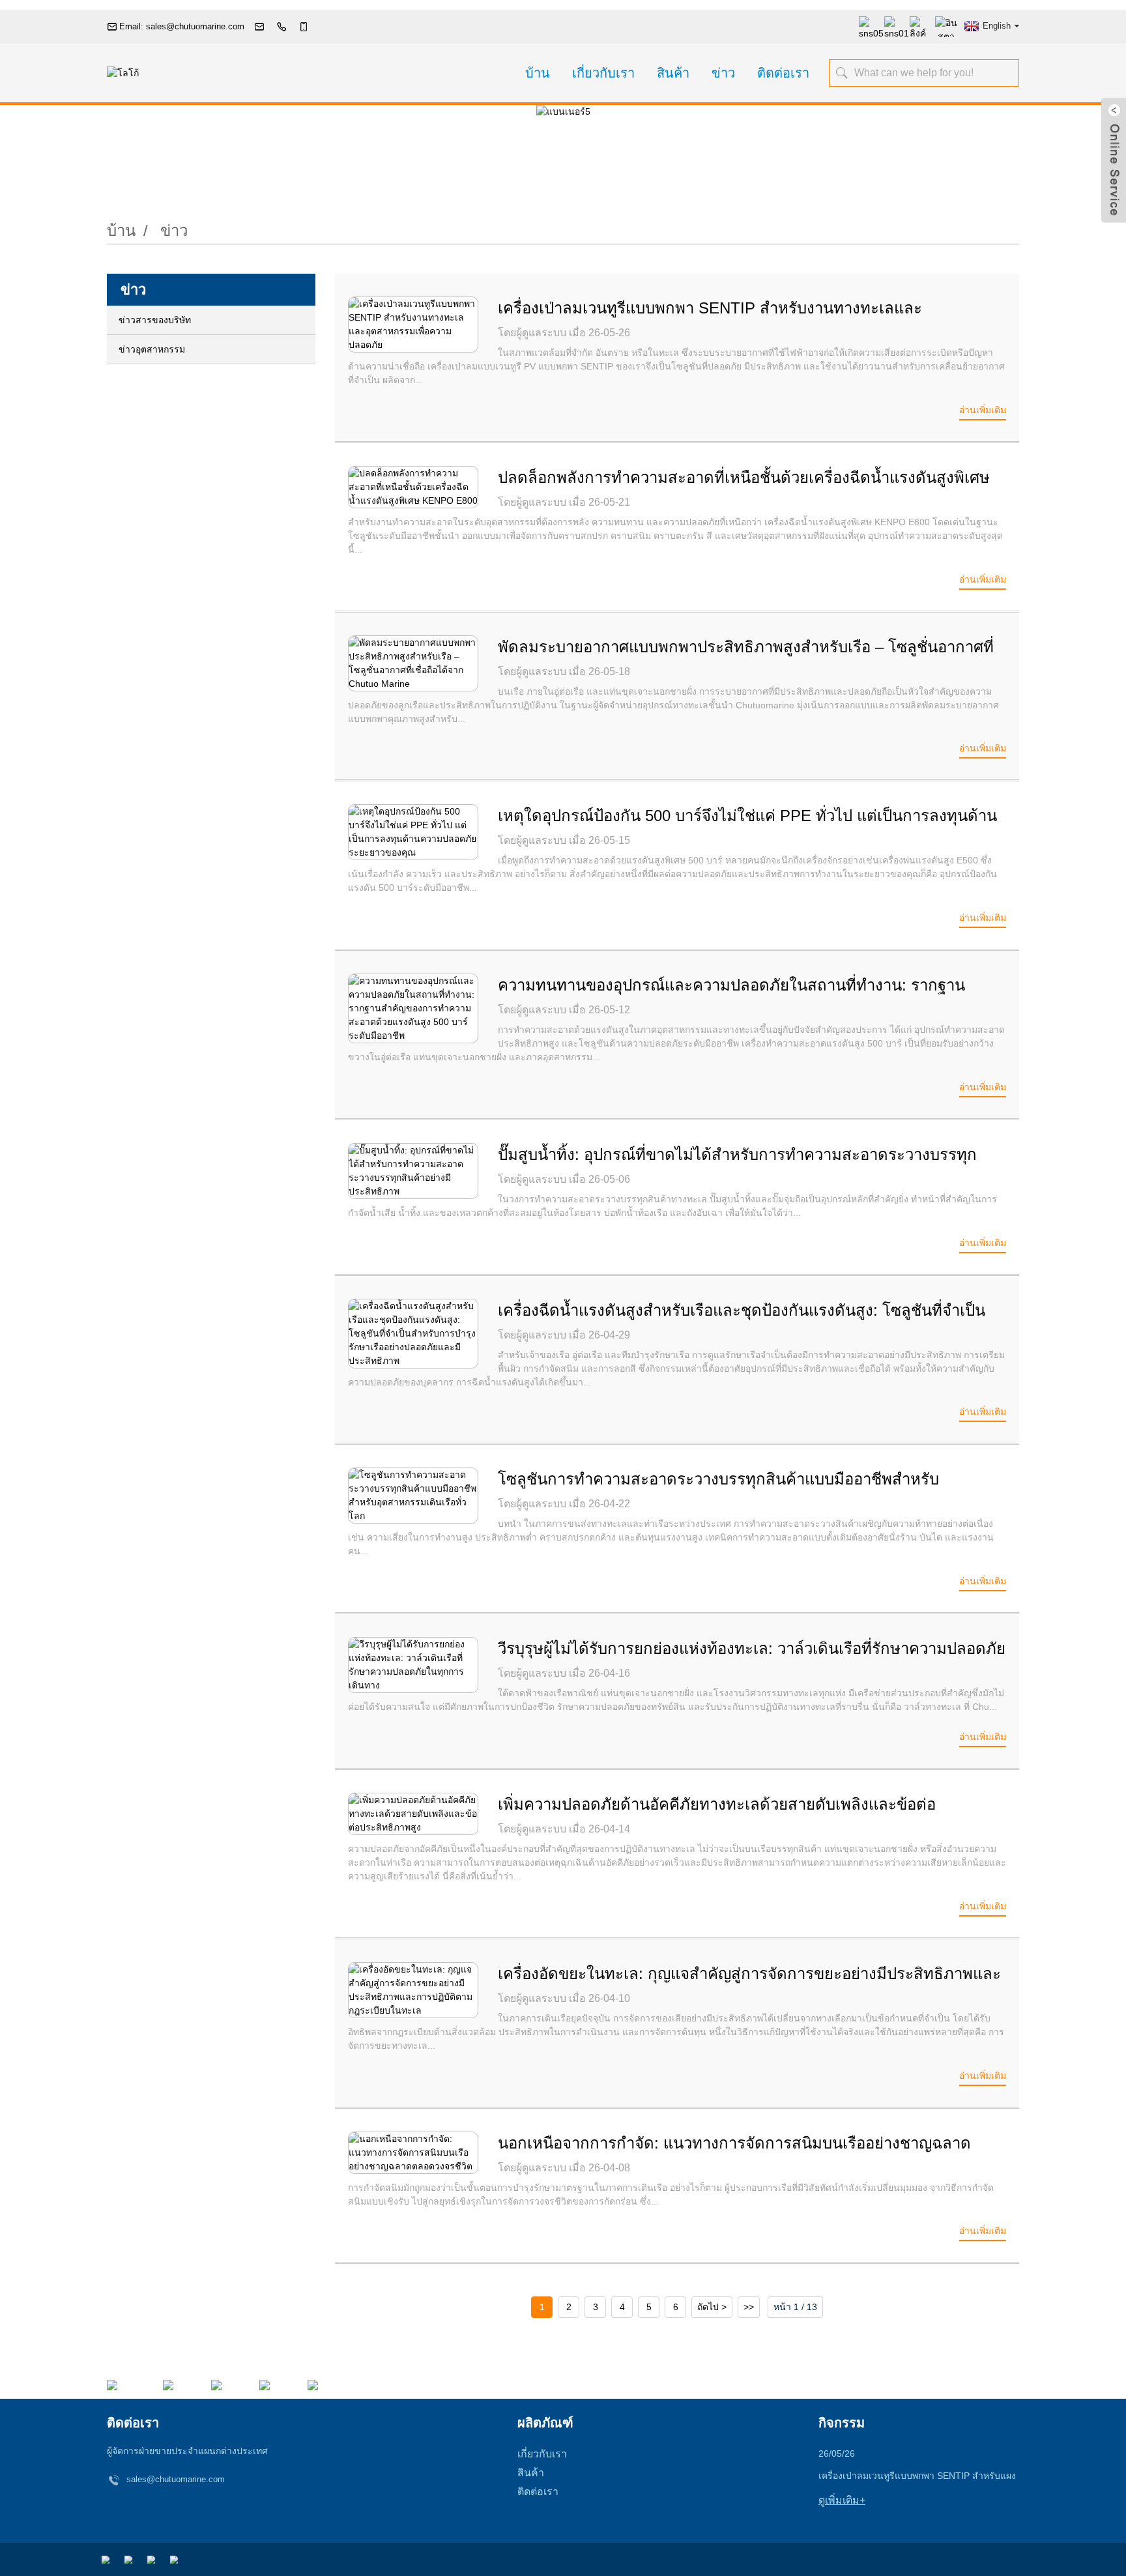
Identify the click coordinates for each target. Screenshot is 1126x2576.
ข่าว (723, 73)
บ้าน (538, 73)
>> (749, 2307)
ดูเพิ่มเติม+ (842, 2500)
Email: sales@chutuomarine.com (182, 26)
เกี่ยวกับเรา (603, 73)
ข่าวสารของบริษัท (155, 320)
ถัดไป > (712, 2307)
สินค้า (673, 73)
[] (843, 72)
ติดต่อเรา (783, 73)
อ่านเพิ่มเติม (983, 410)
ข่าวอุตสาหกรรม (152, 349)
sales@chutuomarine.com (176, 2479)
